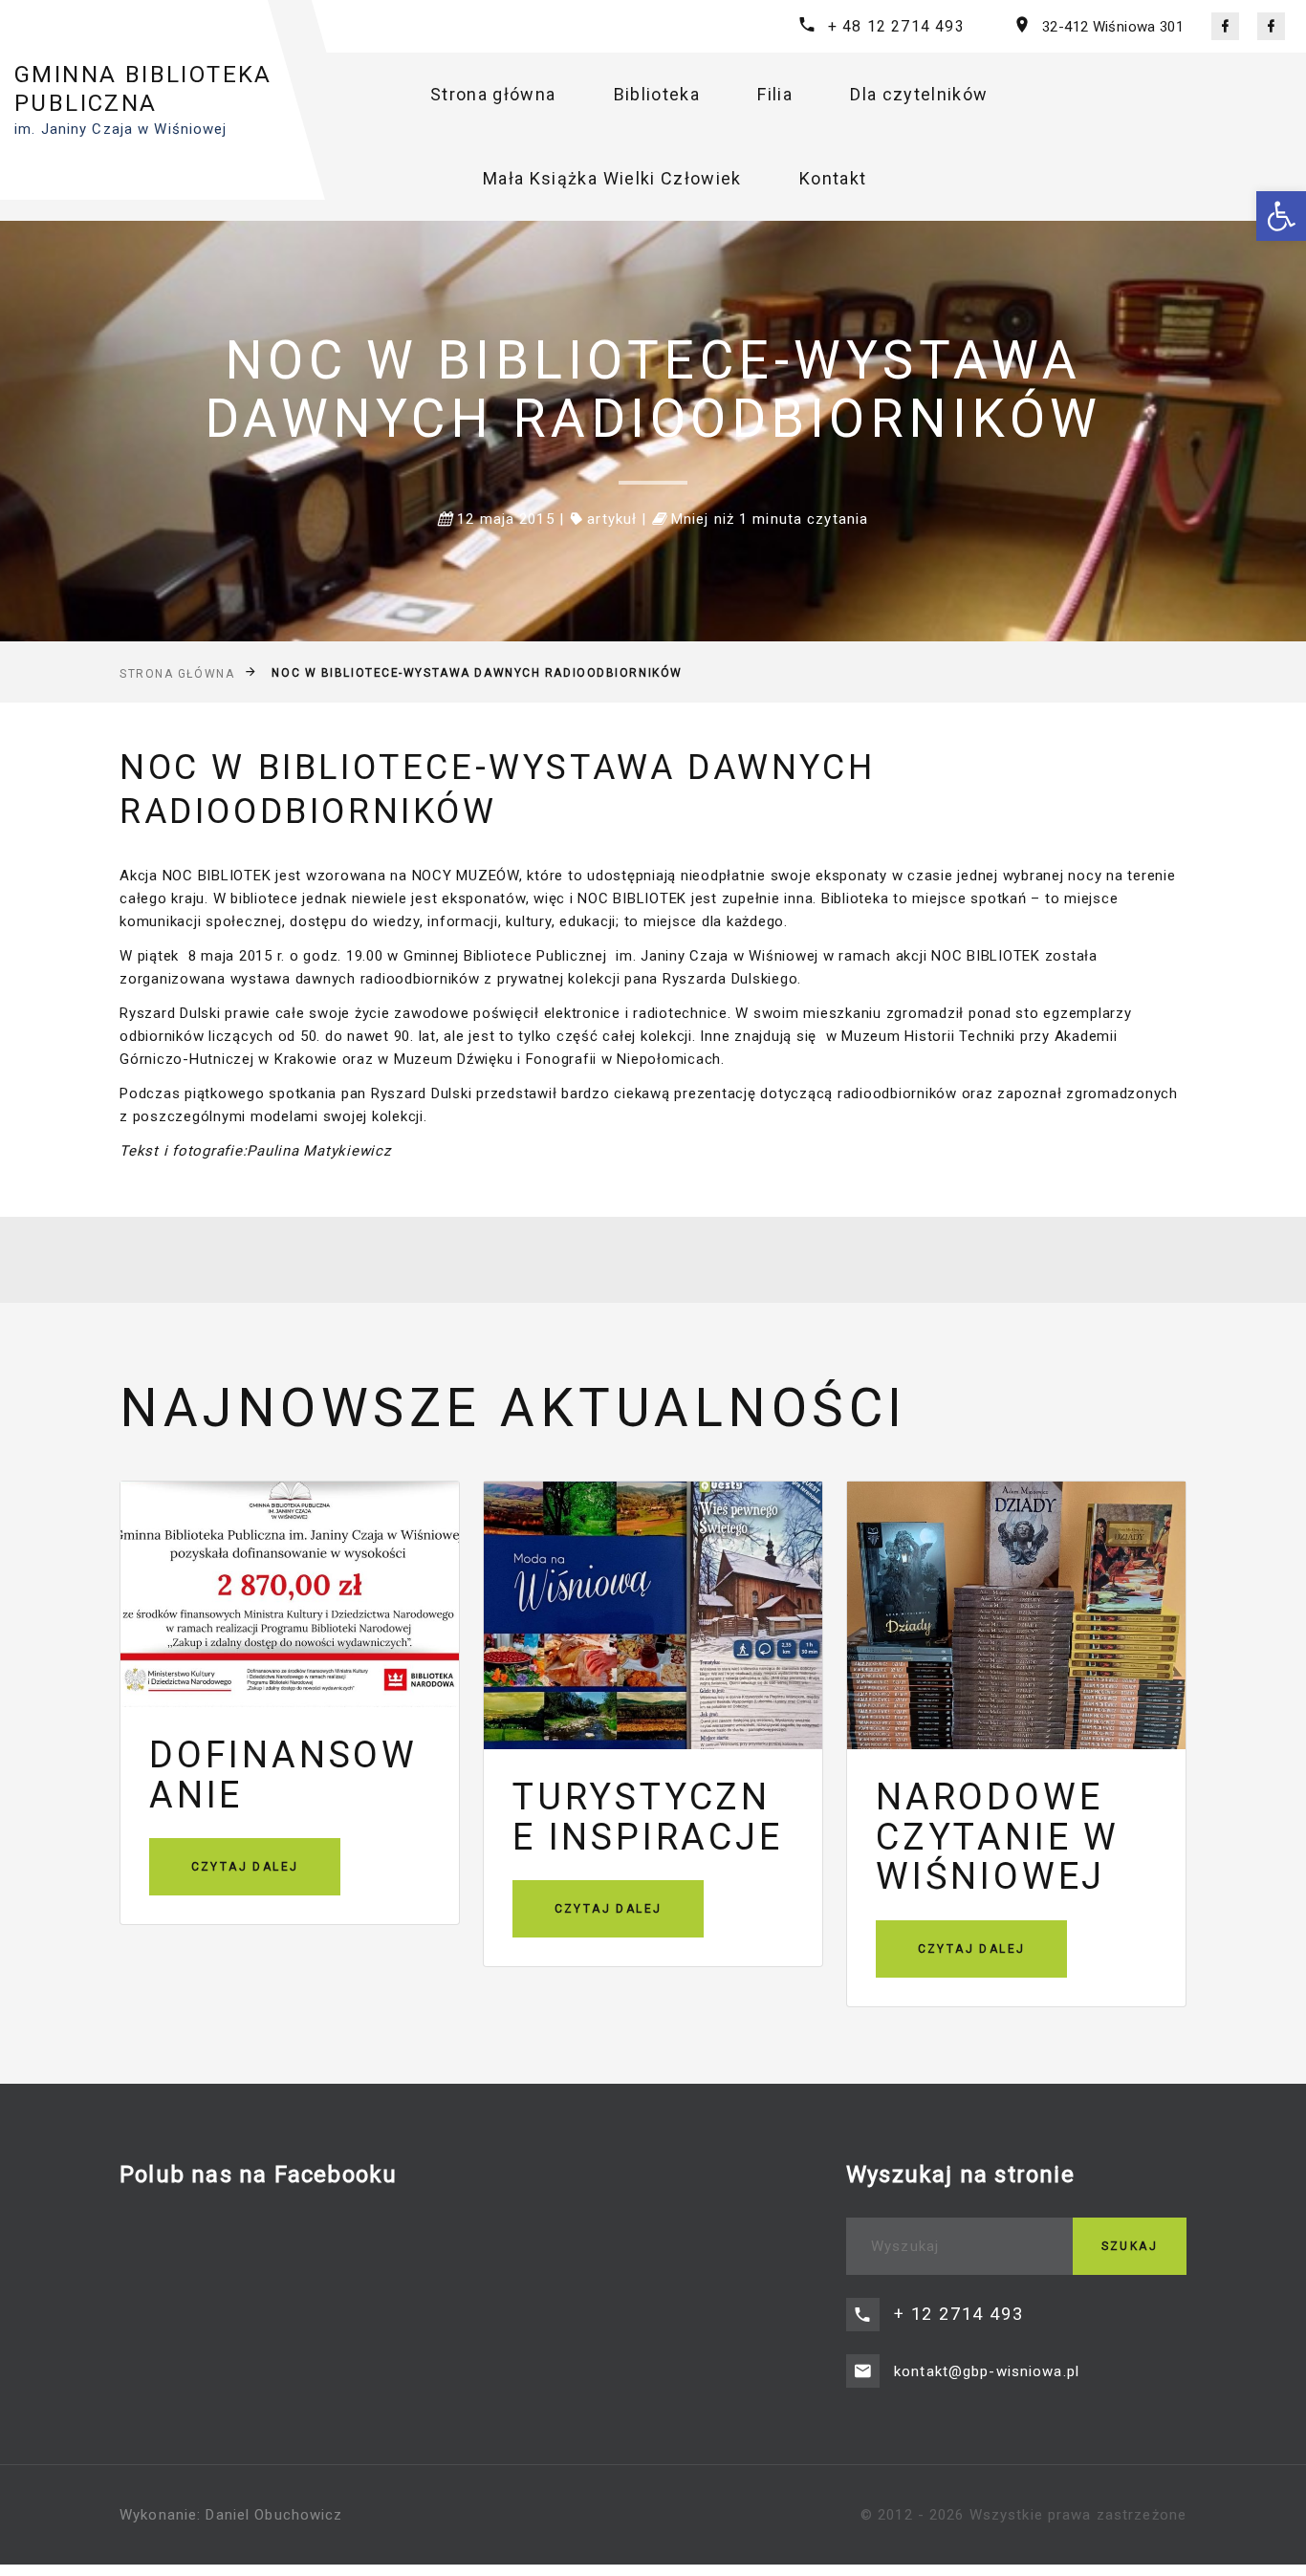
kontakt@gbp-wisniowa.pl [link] (987, 2371)
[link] (1281, 216)
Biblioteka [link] (657, 94)
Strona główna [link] (493, 94)
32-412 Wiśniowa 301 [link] (1113, 27)
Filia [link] (775, 94)
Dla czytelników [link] (919, 94)
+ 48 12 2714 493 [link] (896, 26)
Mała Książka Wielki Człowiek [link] (612, 178)
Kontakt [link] (833, 178)
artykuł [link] (612, 519)
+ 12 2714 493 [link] (958, 2314)
